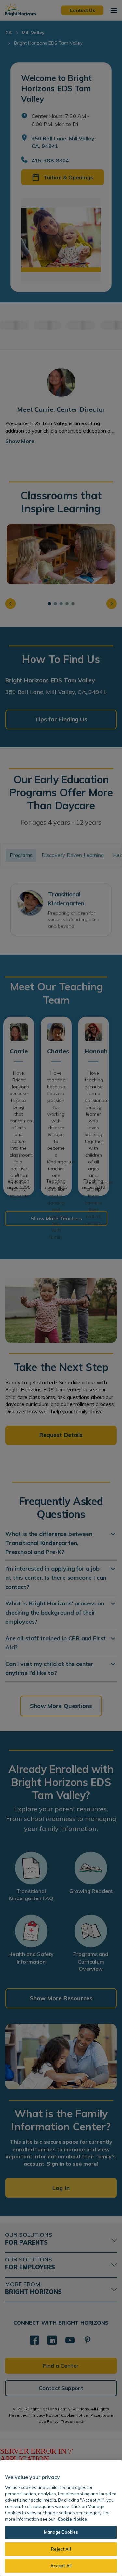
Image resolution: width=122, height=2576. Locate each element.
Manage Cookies (61, 2532)
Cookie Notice (72, 2519)
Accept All (61, 2566)
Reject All (61, 2549)
